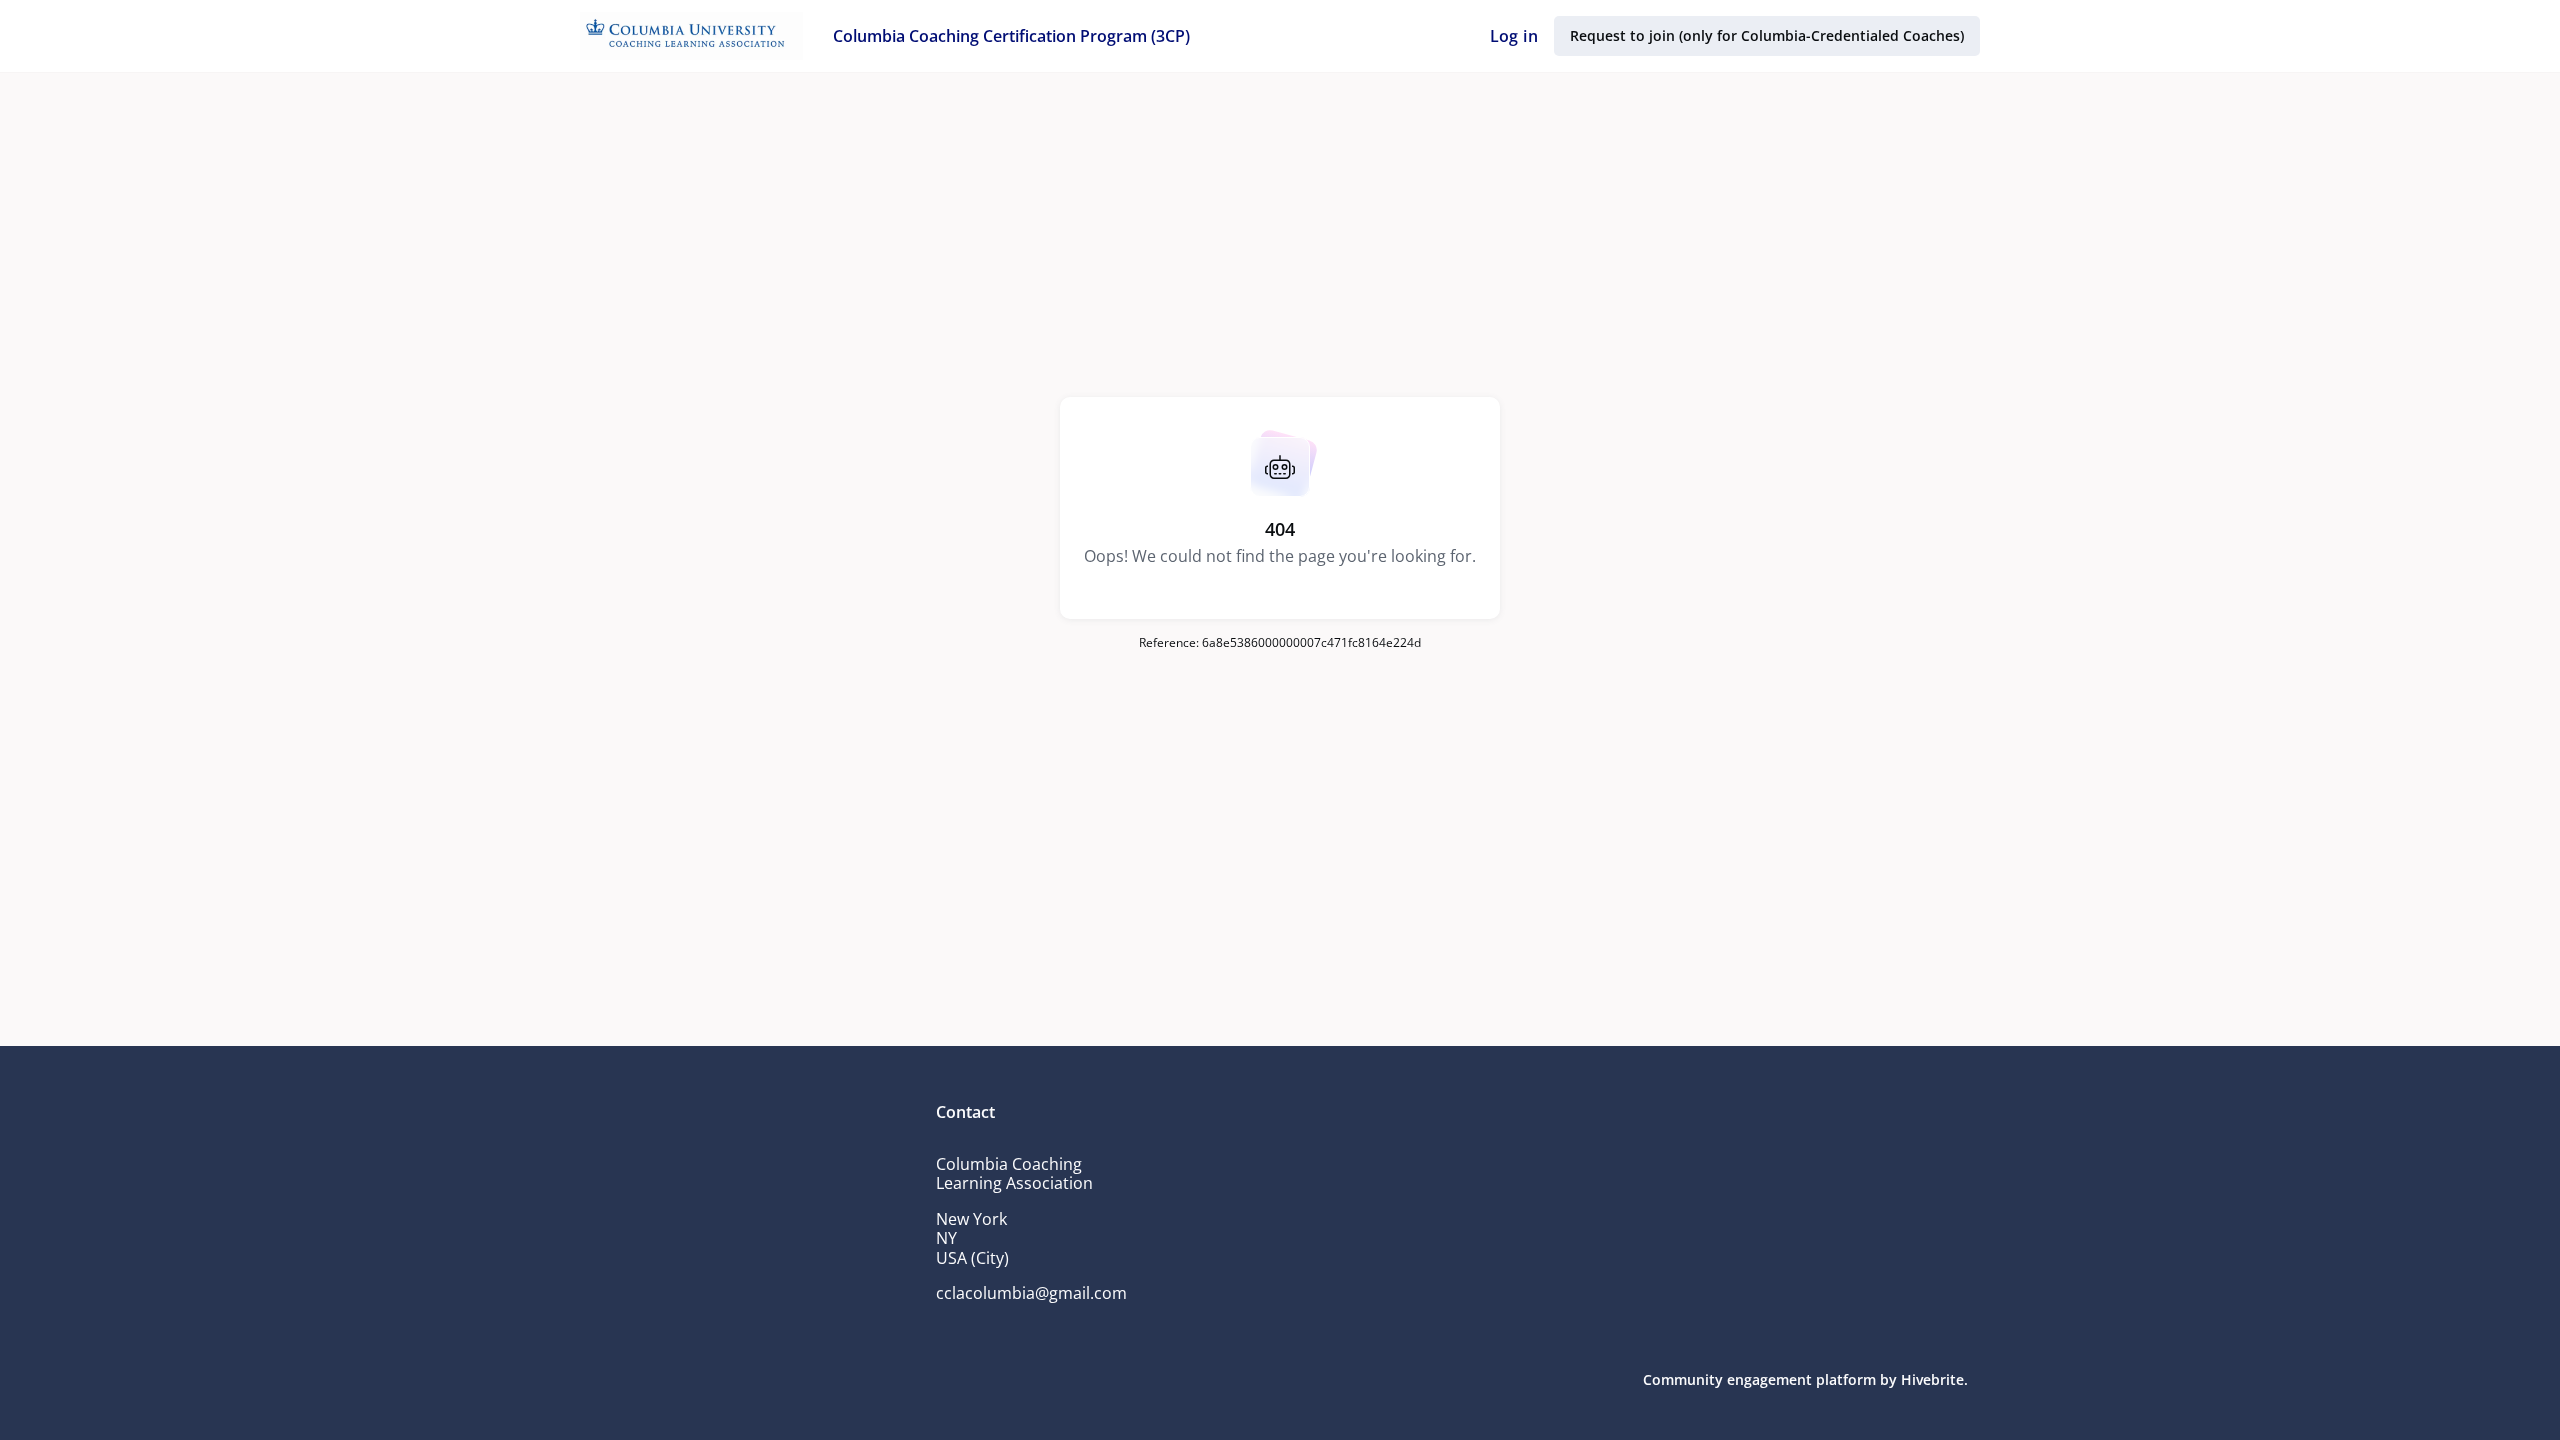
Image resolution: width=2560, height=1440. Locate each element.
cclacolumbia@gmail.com (1031, 1293)
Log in (1514, 36)
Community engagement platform (1759, 1379)
